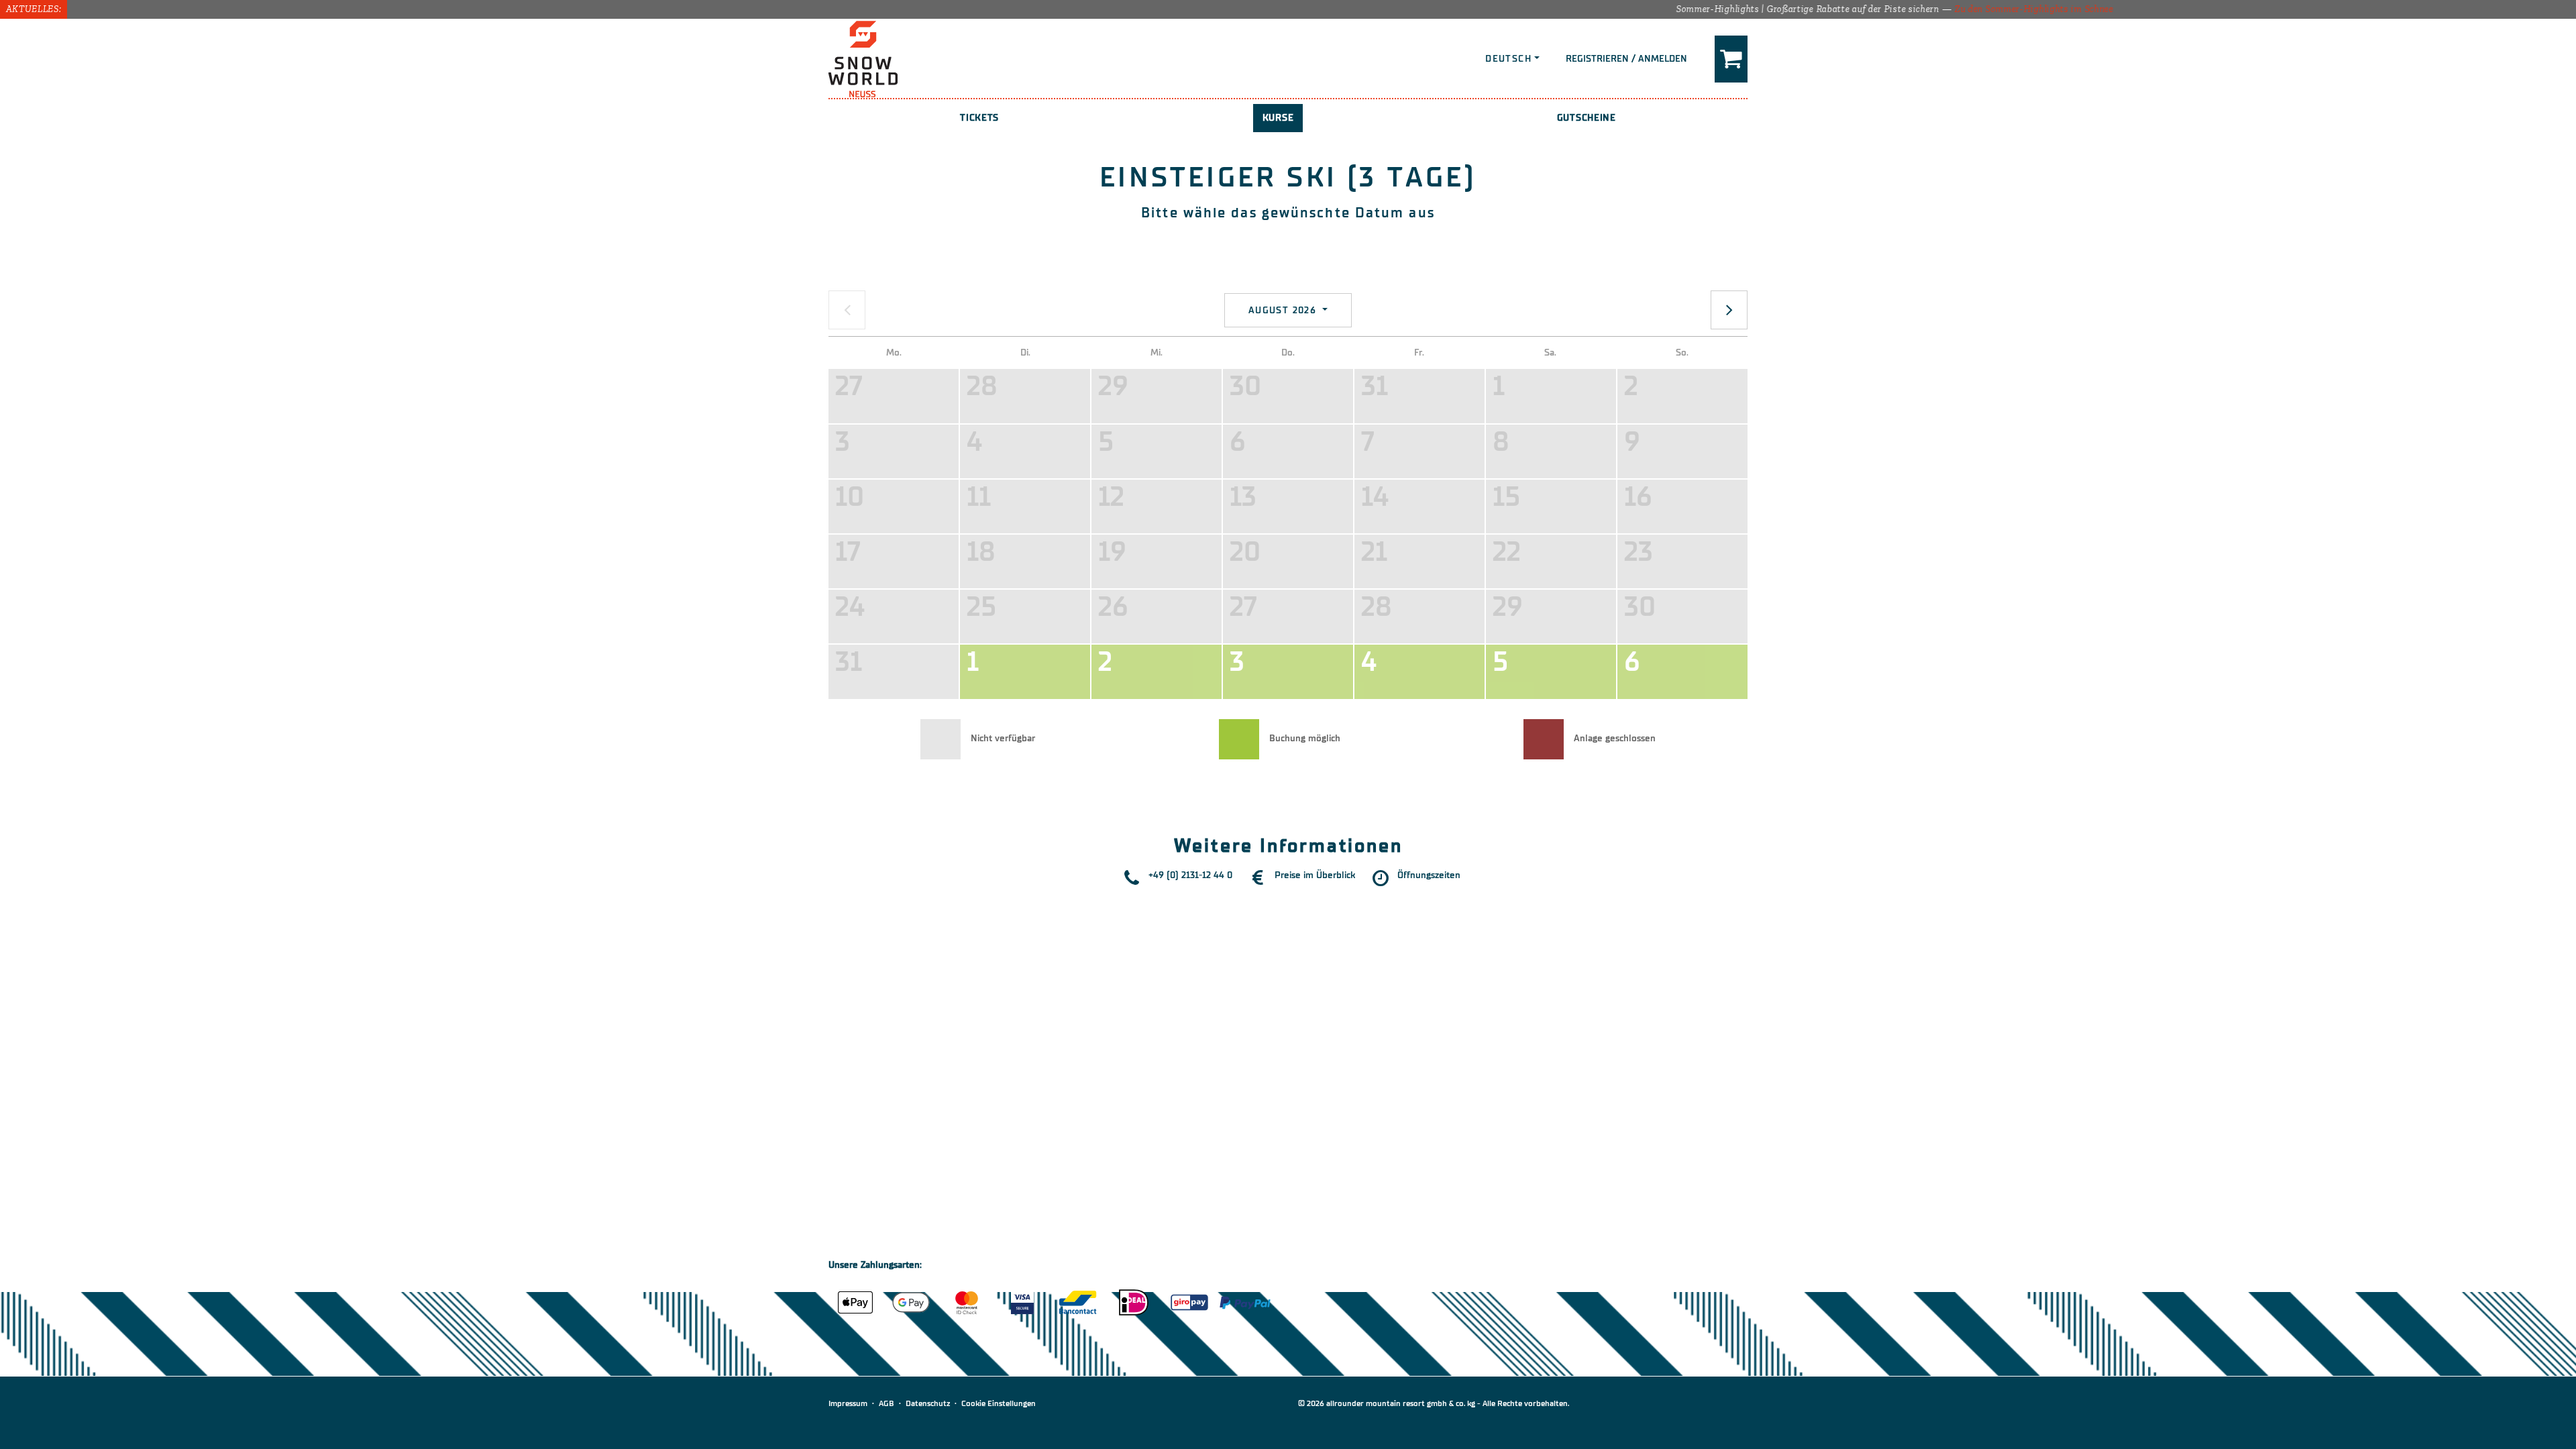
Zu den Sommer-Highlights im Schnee (1942, 9)
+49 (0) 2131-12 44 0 (1190, 875)
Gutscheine (1587, 118)
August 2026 (1284, 310)
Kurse (1278, 118)
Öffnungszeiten (1429, 875)
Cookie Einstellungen (999, 1403)
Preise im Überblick (1315, 875)
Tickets (979, 118)
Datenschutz (928, 1403)
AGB (887, 1403)
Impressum (848, 1403)
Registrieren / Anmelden (1626, 59)
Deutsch (1508, 59)
